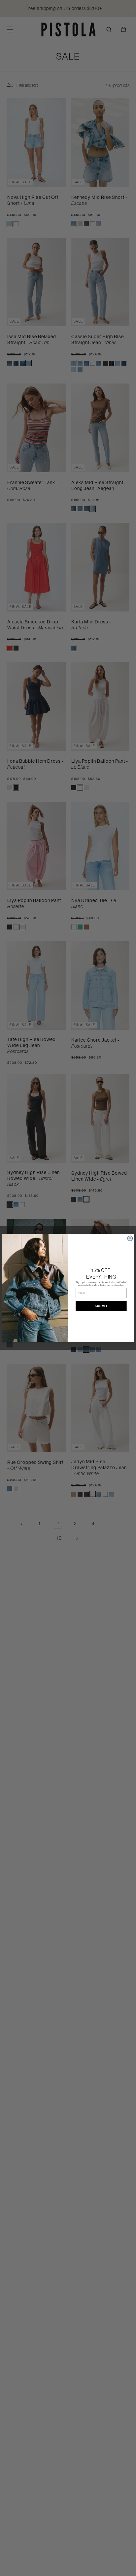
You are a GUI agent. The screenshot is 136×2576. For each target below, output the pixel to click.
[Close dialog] (130, 1238)
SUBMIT (101, 1306)
